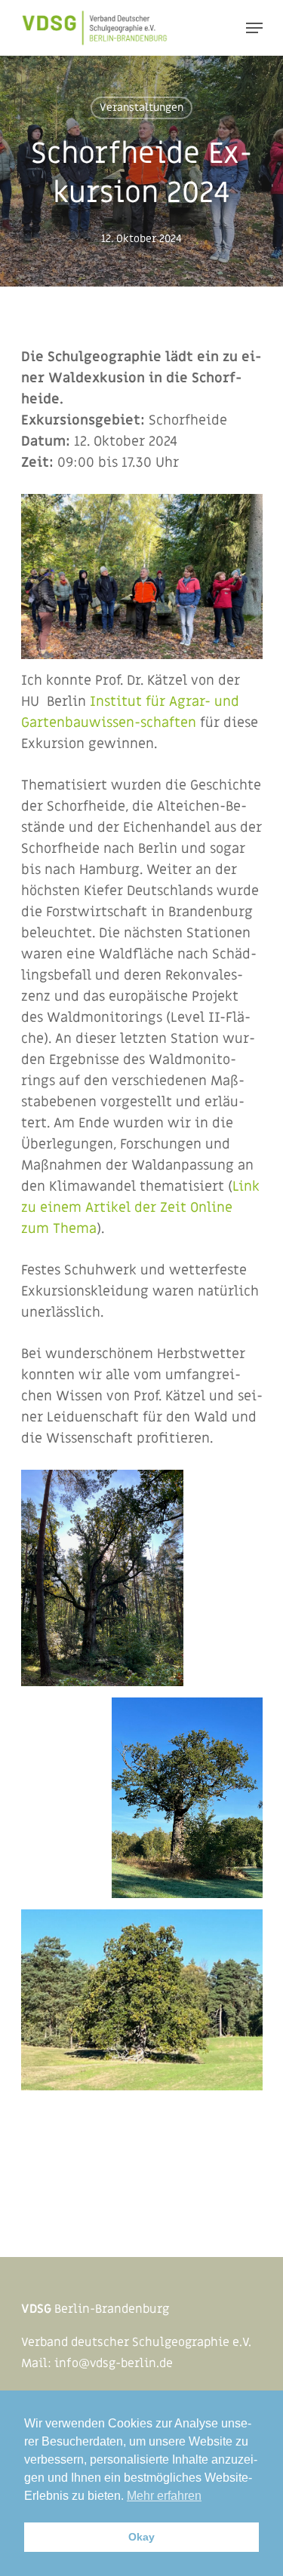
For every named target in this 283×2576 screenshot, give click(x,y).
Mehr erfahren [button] (164, 2496)
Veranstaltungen (141, 107)
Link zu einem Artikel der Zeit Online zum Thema (140, 1208)
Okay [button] (141, 2537)
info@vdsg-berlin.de (114, 2363)
